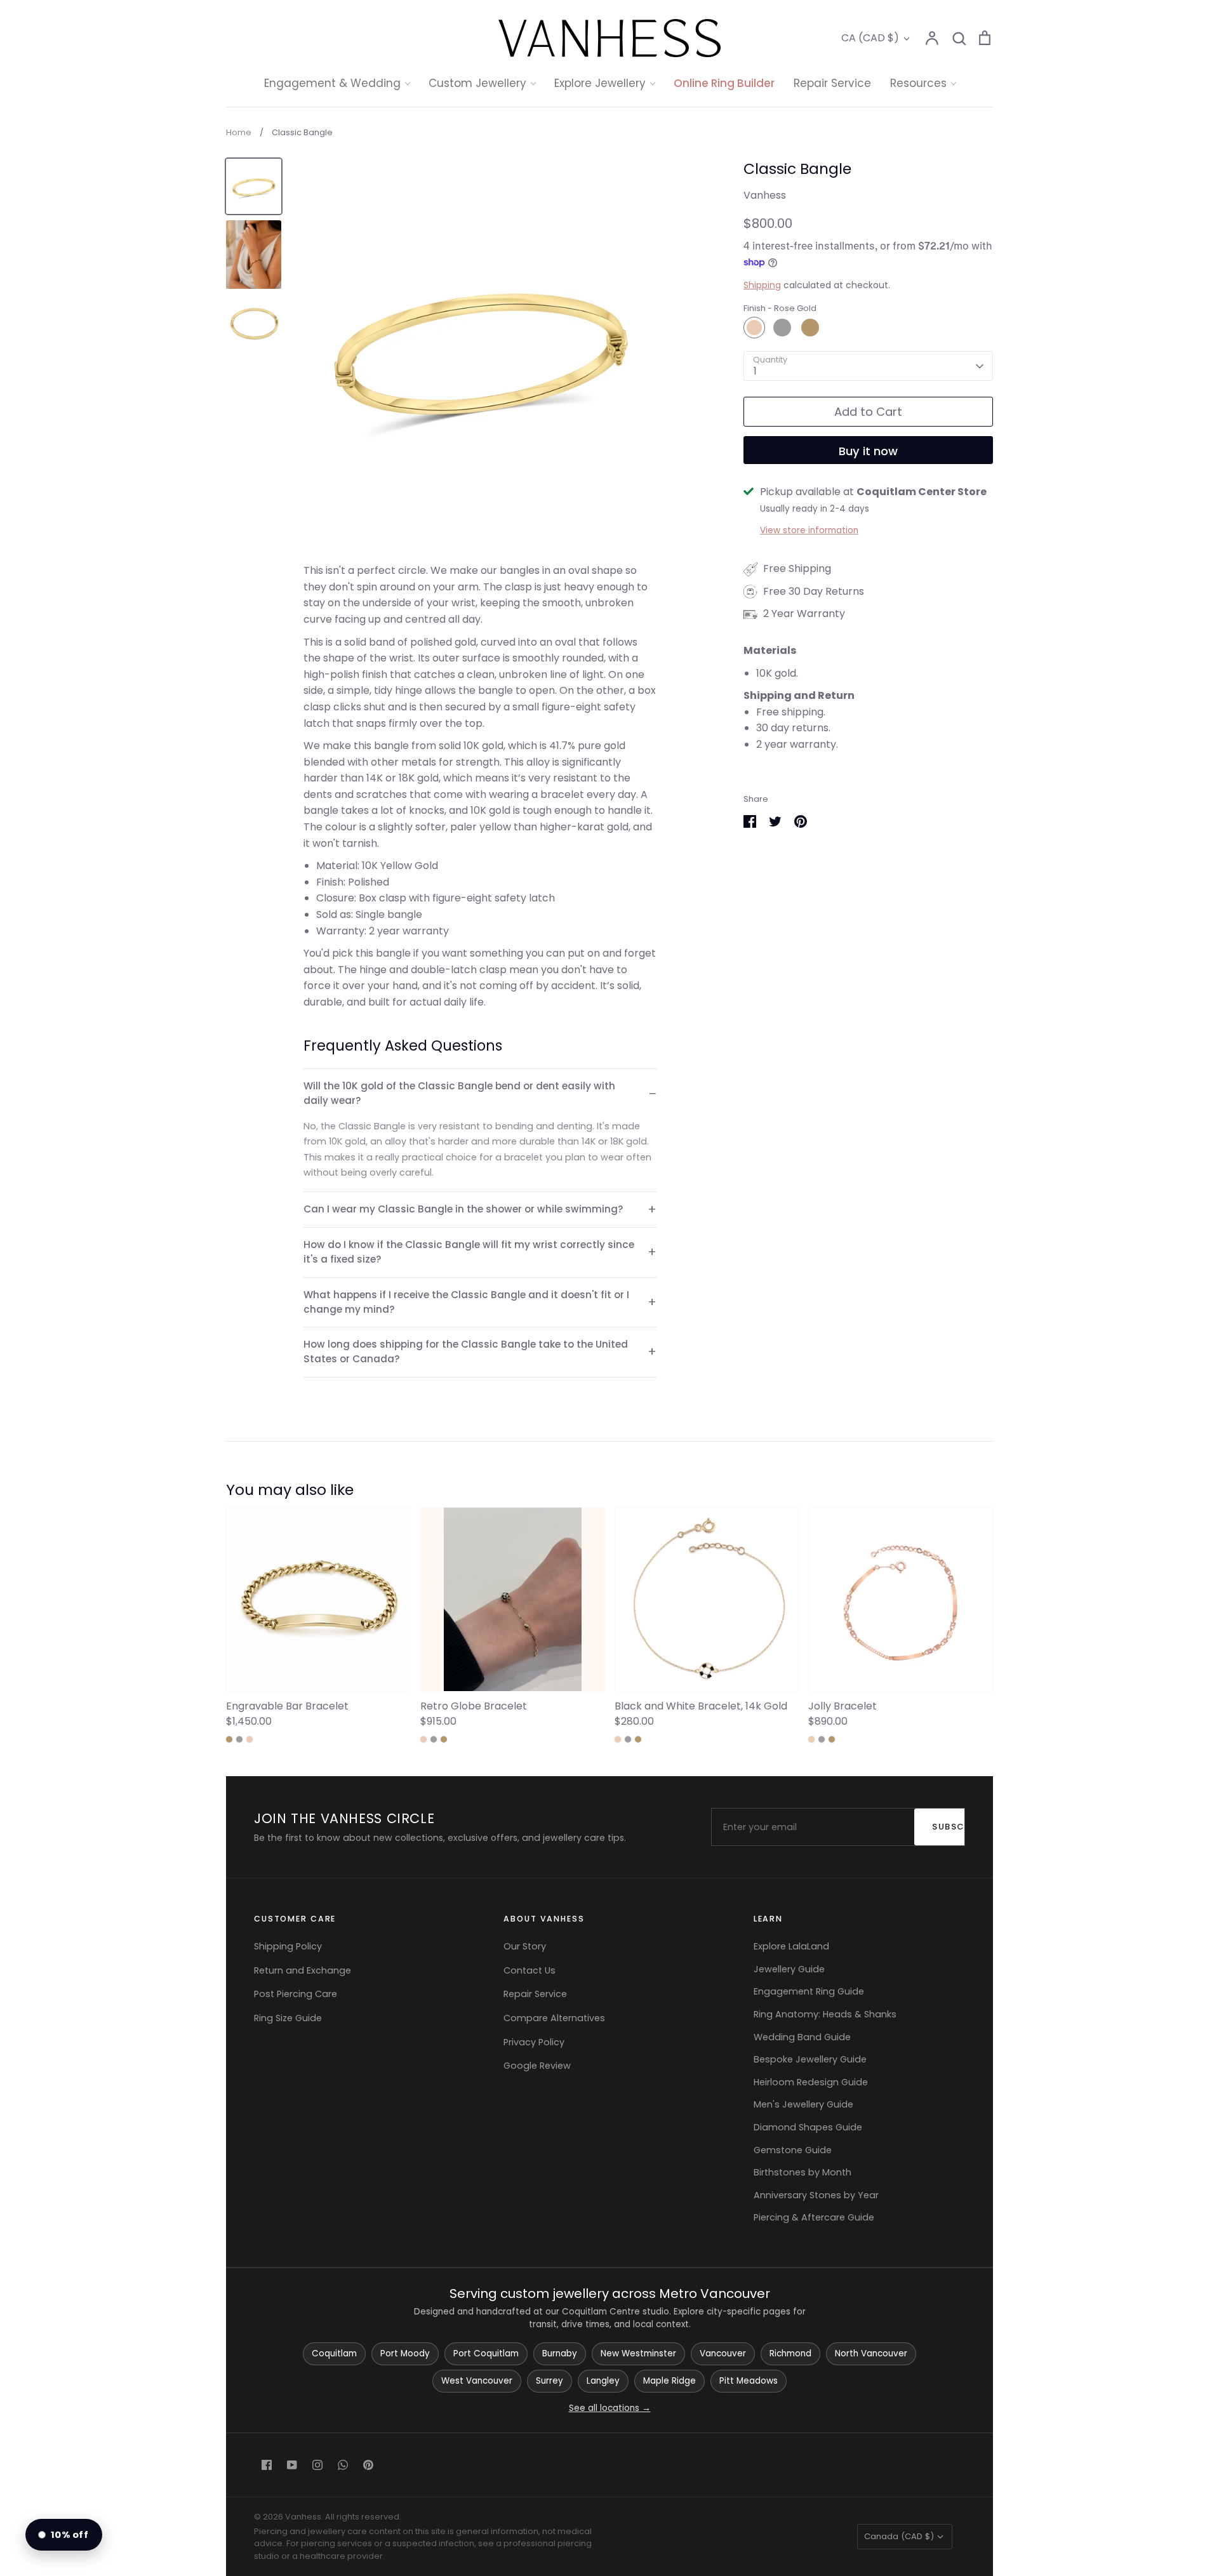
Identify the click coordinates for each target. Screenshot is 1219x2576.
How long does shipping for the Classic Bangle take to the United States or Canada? (466, 1351)
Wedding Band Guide (802, 2037)
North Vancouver (871, 2354)
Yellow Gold (810, 328)
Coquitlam (334, 2354)
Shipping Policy (288, 1946)
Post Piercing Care (296, 1994)
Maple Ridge (669, 2381)
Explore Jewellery (600, 83)
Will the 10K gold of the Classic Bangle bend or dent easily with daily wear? (459, 1093)
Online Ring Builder (724, 83)
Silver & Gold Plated (623, 239)
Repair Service (832, 83)
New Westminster (638, 2354)
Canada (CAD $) (899, 2536)
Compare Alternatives (554, 2018)
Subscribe (955, 1827)
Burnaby (560, 2354)
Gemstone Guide (793, 2150)
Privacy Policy (534, 2042)
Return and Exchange (303, 1970)
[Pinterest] (368, 2465)
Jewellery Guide (789, 1969)
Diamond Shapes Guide (808, 2127)
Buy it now (868, 451)
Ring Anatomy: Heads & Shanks (825, 2014)
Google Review (537, 2066)
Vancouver (723, 2354)
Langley (603, 2381)
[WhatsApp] (343, 2465)
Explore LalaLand (791, 1946)
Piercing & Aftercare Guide (814, 2217)
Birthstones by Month (803, 2172)
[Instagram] (317, 2465)
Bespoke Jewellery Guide (810, 2059)
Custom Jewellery (477, 83)
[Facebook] (267, 2465)
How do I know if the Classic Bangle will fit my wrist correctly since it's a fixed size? (469, 1252)
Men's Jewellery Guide (803, 2104)
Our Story (525, 1946)
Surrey (550, 2381)
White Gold (782, 328)
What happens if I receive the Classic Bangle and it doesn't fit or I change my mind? (466, 1302)
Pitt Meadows (749, 2381)
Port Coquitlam (486, 2354)
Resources (918, 83)
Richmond (790, 2354)
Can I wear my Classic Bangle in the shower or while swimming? (463, 1209)
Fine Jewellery (610, 215)
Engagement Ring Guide (809, 1991)
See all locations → (610, 2408)
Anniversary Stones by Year (816, 2195)
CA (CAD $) (870, 38)
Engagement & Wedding (332, 83)
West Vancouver (477, 2381)
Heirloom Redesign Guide (811, 2082)
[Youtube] (292, 2465)
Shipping (762, 285)
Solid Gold (600, 190)
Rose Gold (754, 328)
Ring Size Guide (288, 2018)
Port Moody (405, 2354)
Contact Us (530, 1970)
